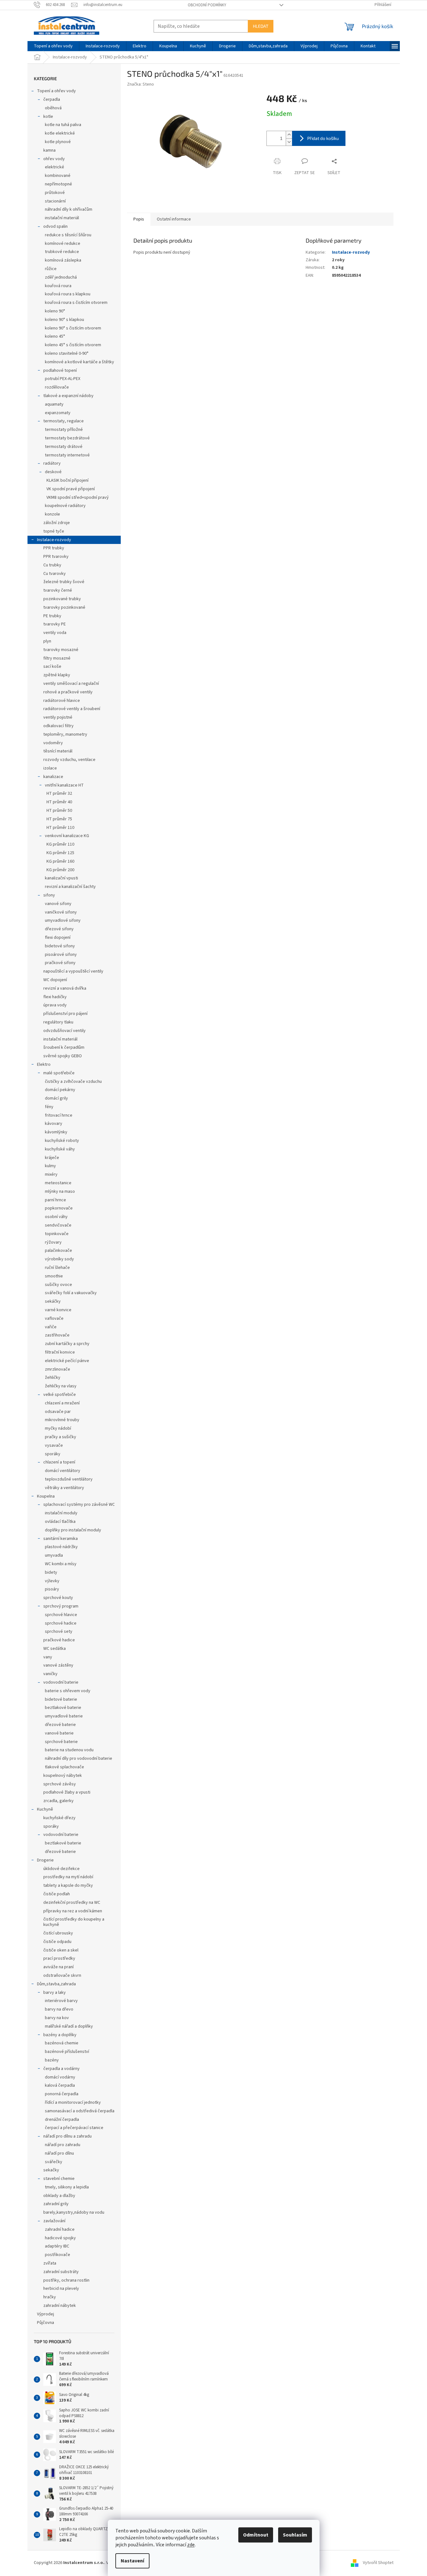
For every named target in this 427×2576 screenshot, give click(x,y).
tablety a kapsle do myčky (68, 1885)
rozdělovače (57, 387)
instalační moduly (61, 1513)
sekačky (51, 2170)
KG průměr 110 (60, 844)
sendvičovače (58, 1225)
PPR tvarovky (56, 557)
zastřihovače (57, 1335)
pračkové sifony (60, 963)
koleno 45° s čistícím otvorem (73, 345)
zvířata (50, 2263)
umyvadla (54, 1555)
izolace (50, 768)
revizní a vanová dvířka (65, 988)
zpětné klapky (57, 675)
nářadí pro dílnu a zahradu (67, 2136)
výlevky (52, 1581)
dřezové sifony (59, 929)
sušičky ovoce (58, 1285)
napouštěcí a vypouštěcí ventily (73, 971)
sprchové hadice (61, 1623)
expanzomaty (58, 413)
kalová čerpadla (60, 2085)
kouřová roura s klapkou (68, 294)
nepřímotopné (58, 184)
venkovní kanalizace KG (67, 836)
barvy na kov (57, 2018)
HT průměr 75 (59, 819)
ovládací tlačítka (60, 1522)
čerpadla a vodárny (61, 2069)
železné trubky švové (64, 582)
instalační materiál (62, 218)
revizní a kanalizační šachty (70, 887)
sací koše (52, 667)
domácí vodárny (60, 2077)
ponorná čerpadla (62, 2094)
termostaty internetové (67, 455)
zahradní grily (56, 2204)
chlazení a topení (59, 1462)
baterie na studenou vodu (69, 1750)
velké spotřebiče (60, 1395)
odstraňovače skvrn (62, 1976)
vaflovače (54, 1318)
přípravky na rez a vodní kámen (73, 1911)
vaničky (50, 1674)
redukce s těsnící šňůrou (68, 235)
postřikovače (58, 2255)
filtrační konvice (60, 1352)
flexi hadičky (55, 997)
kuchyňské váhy (60, 1149)
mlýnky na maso (60, 1191)
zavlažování (54, 2221)
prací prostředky (59, 1958)
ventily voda (55, 633)
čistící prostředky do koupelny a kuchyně (74, 1922)
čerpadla (52, 100)
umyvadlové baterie (64, 1716)
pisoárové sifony (61, 955)
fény (49, 1107)
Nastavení (132, 2561)
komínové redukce (63, 244)
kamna (49, 150)
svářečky (54, 2162)
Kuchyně (45, 1809)
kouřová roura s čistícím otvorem (76, 303)
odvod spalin (55, 226)
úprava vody (55, 1005)
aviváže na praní (58, 1967)
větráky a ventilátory (64, 1488)
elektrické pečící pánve (67, 1361)
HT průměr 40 (59, 802)
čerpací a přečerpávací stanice (74, 2128)
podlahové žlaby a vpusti (67, 1792)
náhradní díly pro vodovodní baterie (79, 1759)
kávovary (54, 1124)
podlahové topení (60, 371)
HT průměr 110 (60, 828)
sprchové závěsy (60, 1784)
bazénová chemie (62, 2043)
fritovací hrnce (59, 1115)
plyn (47, 641)
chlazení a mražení (62, 1403)
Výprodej (46, 2314)
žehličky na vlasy (61, 1386)
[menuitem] (53, 46)
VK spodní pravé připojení (71, 489)
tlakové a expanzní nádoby (68, 396)
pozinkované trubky (62, 599)
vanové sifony (58, 904)
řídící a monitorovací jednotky (73, 2102)
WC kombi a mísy (61, 1564)
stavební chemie (59, 2179)
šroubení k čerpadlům (64, 1047)
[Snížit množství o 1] (289, 142)
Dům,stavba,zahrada (56, 1984)
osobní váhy (56, 1217)
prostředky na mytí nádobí (68, 1877)
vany (48, 1657)
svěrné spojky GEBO (63, 1056)
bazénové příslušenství (67, 2052)
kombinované (58, 176)
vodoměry (53, 743)
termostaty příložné (64, 430)
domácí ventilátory (63, 1471)
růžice (51, 269)
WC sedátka (55, 1649)
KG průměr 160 (60, 861)
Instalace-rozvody (54, 540)
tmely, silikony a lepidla (67, 2187)
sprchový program (61, 1606)
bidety (51, 1572)
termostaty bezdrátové (67, 438)
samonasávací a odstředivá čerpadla (80, 2111)
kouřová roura (58, 286)
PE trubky (52, 616)
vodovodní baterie (61, 1682)
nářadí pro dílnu (59, 2153)
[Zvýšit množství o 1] (289, 135)
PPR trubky (54, 548)
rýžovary (53, 1242)
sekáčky (53, 1301)
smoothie (54, 1276)
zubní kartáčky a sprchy (67, 1344)
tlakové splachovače (64, 1767)
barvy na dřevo (59, 2009)
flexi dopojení (58, 938)
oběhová (53, 108)
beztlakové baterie (63, 1708)
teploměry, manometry (65, 734)
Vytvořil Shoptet (378, 2563)
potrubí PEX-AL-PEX (63, 379)
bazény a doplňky (60, 2035)
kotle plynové (58, 142)
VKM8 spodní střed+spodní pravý (78, 498)
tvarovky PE (55, 624)
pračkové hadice (59, 1640)
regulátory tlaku (58, 1022)
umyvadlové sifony (63, 920)
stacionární (55, 201)
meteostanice (58, 1183)
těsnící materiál (58, 751)
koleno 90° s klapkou (64, 320)
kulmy (50, 1166)
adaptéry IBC (57, 2246)
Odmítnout (256, 2535)
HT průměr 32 (59, 793)
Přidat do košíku (323, 138)
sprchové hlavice (61, 1615)
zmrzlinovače (58, 1369)
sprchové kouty (58, 1598)
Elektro (44, 1065)
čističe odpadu (57, 1942)
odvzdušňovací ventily (64, 1031)
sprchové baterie (61, 1742)
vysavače (54, 1445)
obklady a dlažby (59, 2196)
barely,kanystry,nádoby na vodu (74, 2212)
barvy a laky (55, 1993)
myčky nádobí (58, 1428)
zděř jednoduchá (61, 277)
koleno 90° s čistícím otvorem (73, 328)
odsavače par (58, 1412)
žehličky (53, 1378)
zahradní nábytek (60, 2306)
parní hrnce (55, 1200)
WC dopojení (55, 980)
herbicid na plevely (61, 2289)
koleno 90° (55, 311)
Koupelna (46, 1496)
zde (191, 2545)
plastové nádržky (61, 1547)
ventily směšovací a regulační (71, 684)
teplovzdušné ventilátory (69, 1479)
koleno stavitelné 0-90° (67, 353)
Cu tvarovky (55, 574)
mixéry (51, 1174)
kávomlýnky (56, 1132)
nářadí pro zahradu (63, 2145)
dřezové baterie (60, 1725)
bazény (52, 2060)
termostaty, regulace (64, 421)
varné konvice (58, 1310)
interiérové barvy (61, 2001)
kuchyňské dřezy (59, 1818)
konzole (52, 514)
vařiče (51, 1327)
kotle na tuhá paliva (63, 125)
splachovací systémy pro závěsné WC (79, 1505)
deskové (53, 472)
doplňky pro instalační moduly (73, 1530)
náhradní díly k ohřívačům (69, 209)
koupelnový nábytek (63, 1776)
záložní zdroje (57, 523)
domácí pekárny (60, 1090)
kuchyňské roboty (62, 1141)
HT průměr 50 (59, 811)
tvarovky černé (58, 590)
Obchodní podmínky (207, 5)
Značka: (140, 84)
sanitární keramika (61, 1539)
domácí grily (56, 1098)
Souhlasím (295, 2535)
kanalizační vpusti (61, 878)
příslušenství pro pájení (65, 1014)
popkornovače (59, 1208)
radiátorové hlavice (62, 701)
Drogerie (45, 1860)
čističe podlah (57, 1894)
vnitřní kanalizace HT (64, 785)
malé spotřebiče (59, 1073)
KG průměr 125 (60, 853)
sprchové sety (59, 1632)
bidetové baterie (61, 1699)
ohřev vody (54, 159)
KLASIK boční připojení (67, 480)
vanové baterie (59, 1733)
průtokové (55, 193)
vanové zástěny (58, 1665)
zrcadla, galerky (58, 1801)
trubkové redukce (62, 252)
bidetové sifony (60, 946)
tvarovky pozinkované (64, 607)
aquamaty (54, 404)
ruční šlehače (57, 1268)
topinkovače (57, 1234)
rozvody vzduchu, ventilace (69, 760)
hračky (50, 2297)
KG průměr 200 (60, 870)
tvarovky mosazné (61, 650)
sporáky (53, 1454)
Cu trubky (52, 565)
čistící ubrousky (58, 1933)
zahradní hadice (60, 2229)
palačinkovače (58, 1251)
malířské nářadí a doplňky (69, 2026)
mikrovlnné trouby (62, 1420)
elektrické (55, 167)
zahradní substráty (61, 2272)
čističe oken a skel (61, 1950)
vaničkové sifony (61, 912)
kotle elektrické (60, 133)
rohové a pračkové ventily (68, 692)
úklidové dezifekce (61, 1869)
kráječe (52, 1158)
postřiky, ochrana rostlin (66, 2280)
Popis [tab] (139, 219)
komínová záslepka (63, 260)
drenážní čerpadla (62, 2120)
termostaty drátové (64, 447)
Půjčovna (46, 2323)
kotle (48, 117)
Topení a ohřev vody (56, 91)
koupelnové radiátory (65, 506)
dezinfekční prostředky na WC (72, 1903)
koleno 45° (55, 336)
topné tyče (54, 531)
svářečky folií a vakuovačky (71, 1293)
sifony (49, 895)
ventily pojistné (58, 717)
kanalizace (53, 777)
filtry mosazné (57, 658)
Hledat (261, 26)
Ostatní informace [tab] (174, 219)
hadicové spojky (60, 2238)
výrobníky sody (59, 1259)
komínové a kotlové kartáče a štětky (79, 362)
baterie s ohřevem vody (68, 1691)
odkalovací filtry (58, 726)
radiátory (52, 463)
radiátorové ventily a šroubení (72, 709)
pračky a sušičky (61, 1437)
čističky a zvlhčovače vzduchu (73, 1082)
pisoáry (52, 1589)
